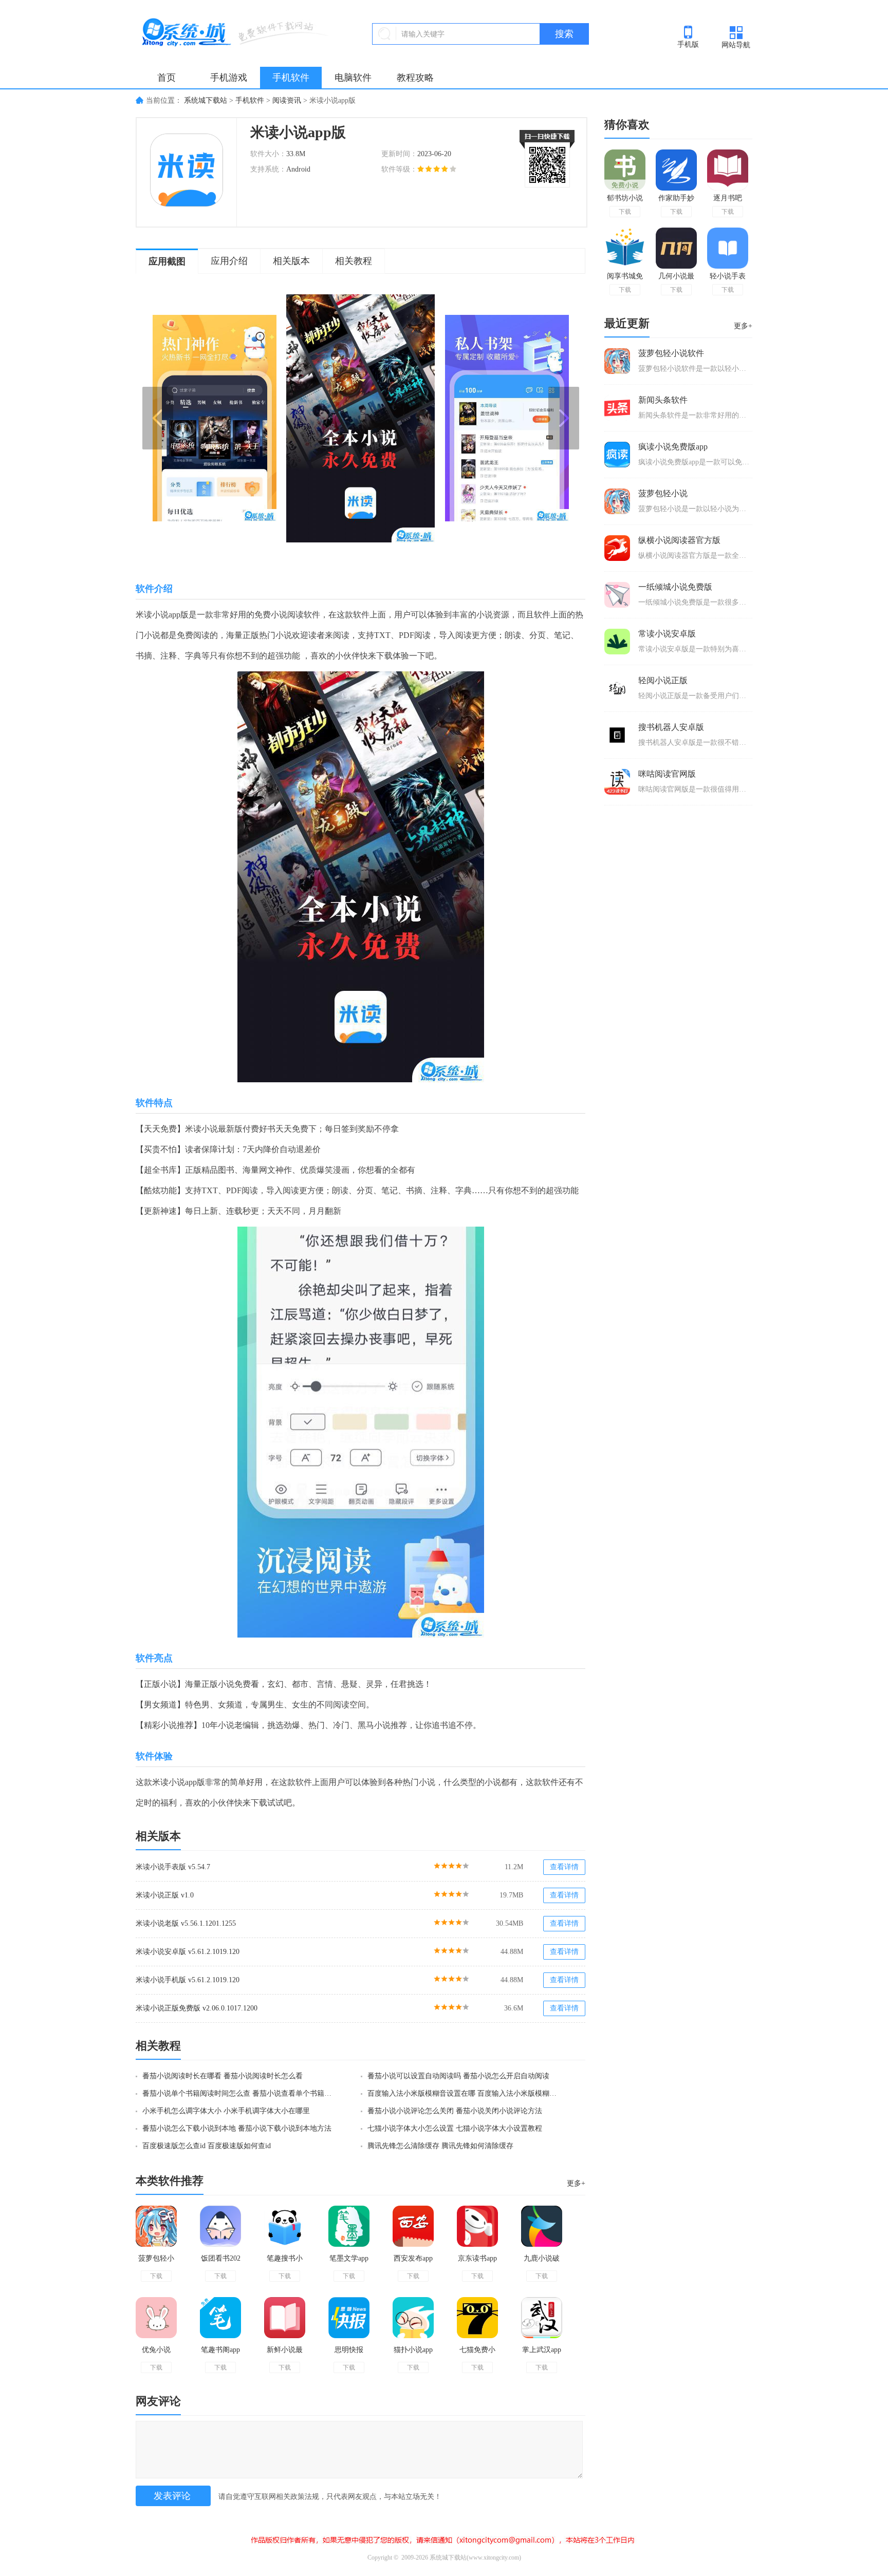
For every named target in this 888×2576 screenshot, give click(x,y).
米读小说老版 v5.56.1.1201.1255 (186, 1923)
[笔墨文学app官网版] (349, 2226)
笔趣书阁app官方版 (220, 2354)
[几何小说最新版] (676, 248)
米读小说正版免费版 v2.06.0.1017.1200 (197, 2008)
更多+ (576, 2183)
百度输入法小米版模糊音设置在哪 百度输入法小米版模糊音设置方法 (465, 2093)
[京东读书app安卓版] (477, 2226)
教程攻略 (415, 78)
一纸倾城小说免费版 (675, 587)
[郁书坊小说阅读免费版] (625, 170)
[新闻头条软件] (617, 408)
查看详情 (564, 1867)
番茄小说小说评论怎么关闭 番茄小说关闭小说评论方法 (455, 2111)
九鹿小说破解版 (542, 2262)
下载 (156, 2276)
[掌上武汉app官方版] (542, 2318)
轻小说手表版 (728, 278)
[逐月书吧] (728, 170)
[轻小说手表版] (728, 248)
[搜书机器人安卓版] (617, 735)
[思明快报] (349, 2318)
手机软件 (291, 78)
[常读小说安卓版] (617, 642)
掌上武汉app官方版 (542, 2354)
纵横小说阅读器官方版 (679, 540)
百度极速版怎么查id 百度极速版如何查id (207, 2146)
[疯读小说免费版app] (617, 455)
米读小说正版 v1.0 (165, 1895)
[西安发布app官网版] (413, 2226)
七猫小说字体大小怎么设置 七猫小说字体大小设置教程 (455, 2128)
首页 (166, 78)
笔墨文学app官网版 (349, 2262)
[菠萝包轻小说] (617, 501)
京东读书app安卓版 (477, 2262)
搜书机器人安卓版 (671, 727)
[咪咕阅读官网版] (617, 782)
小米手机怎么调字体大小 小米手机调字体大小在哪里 (226, 2111)
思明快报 (349, 2350)
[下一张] (465, 418)
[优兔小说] (156, 2318)
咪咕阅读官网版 (667, 774)
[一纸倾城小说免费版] (617, 595)
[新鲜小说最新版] (285, 2318)
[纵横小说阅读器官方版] (617, 548)
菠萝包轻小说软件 (156, 2262)
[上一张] (257, 418)
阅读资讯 (287, 100)
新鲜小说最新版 (285, 2354)
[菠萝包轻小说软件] (156, 2226)
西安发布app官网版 (413, 2262)
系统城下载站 (206, 100)
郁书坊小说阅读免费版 (625, 200)
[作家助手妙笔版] (676, 170)
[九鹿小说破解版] (542, 2226)
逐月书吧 (728, 198)
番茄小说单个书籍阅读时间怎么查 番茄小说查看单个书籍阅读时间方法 (240, 2093)
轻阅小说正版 (663, 680)
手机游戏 (229, 78)
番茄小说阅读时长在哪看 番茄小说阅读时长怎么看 (223, 2076)
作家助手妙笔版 (676, 200)
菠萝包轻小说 (663, 493)
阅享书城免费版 (625, 278)
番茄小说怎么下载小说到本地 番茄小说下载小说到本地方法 (237, 2128)
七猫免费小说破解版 (477, 2354)
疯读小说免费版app (673, 447)
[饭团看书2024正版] (220, 2226)
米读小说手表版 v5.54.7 (173, 1867)
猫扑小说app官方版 (413, 2354)
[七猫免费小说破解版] (477, 2318)
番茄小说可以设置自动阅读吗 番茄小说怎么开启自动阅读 (458, 2076)
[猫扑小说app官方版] (413, 2318)
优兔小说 (156, 2350)
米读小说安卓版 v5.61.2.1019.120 (188, 1952)
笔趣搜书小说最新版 (285, 2262)
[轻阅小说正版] (617, 688)
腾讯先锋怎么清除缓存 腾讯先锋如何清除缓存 (440, 2146)
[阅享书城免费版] (625, 248)
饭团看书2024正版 (221, 2262)
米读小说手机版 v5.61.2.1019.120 (188, 1980)
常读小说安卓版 (667, 634)
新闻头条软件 (663, 400)
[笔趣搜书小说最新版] (285, 2226)
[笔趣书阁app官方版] (220, 2318)
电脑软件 (353, 78)
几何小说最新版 (676, 278)
